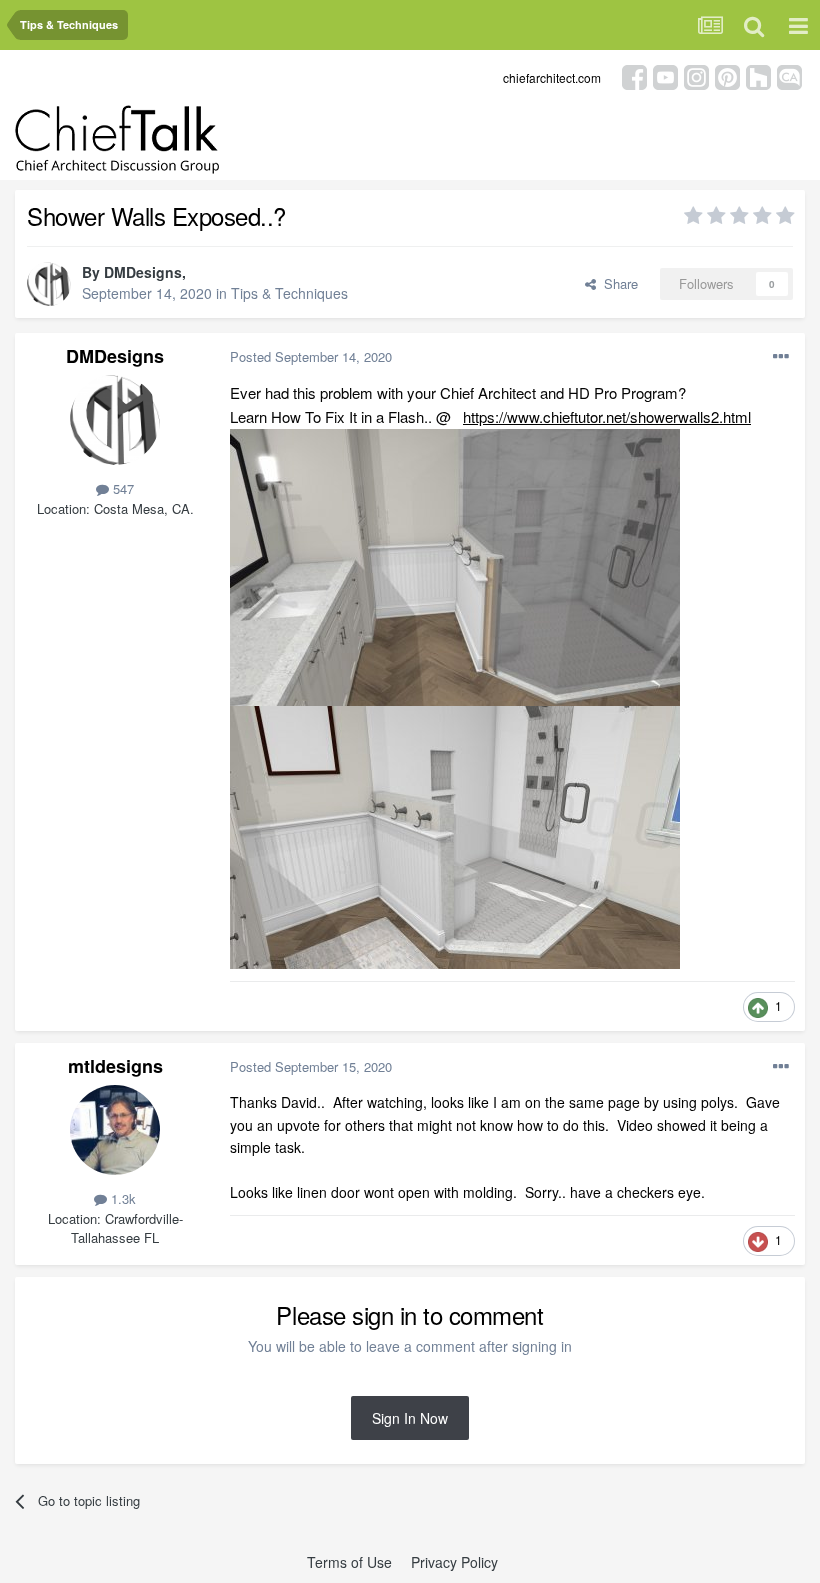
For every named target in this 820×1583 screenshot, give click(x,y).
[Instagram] (696, 75)
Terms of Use (349, 1562)
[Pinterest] (727, 75)
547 (121, 488)
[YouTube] (665, 75)
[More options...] (781, 357)
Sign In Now (410, 1418)
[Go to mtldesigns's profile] (115, 1130)
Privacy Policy (454, 1562)
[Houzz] (758, 75)
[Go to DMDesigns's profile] (49, 284)
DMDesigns (143, 272)
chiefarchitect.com (552, 77)
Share (617, 283)
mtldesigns (115, 1066)
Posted (311, 356)
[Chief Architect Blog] (789, 75)
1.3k (121, 1198)
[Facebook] (634, 75)
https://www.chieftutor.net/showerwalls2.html (607, 416)
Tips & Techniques (289, 293)
